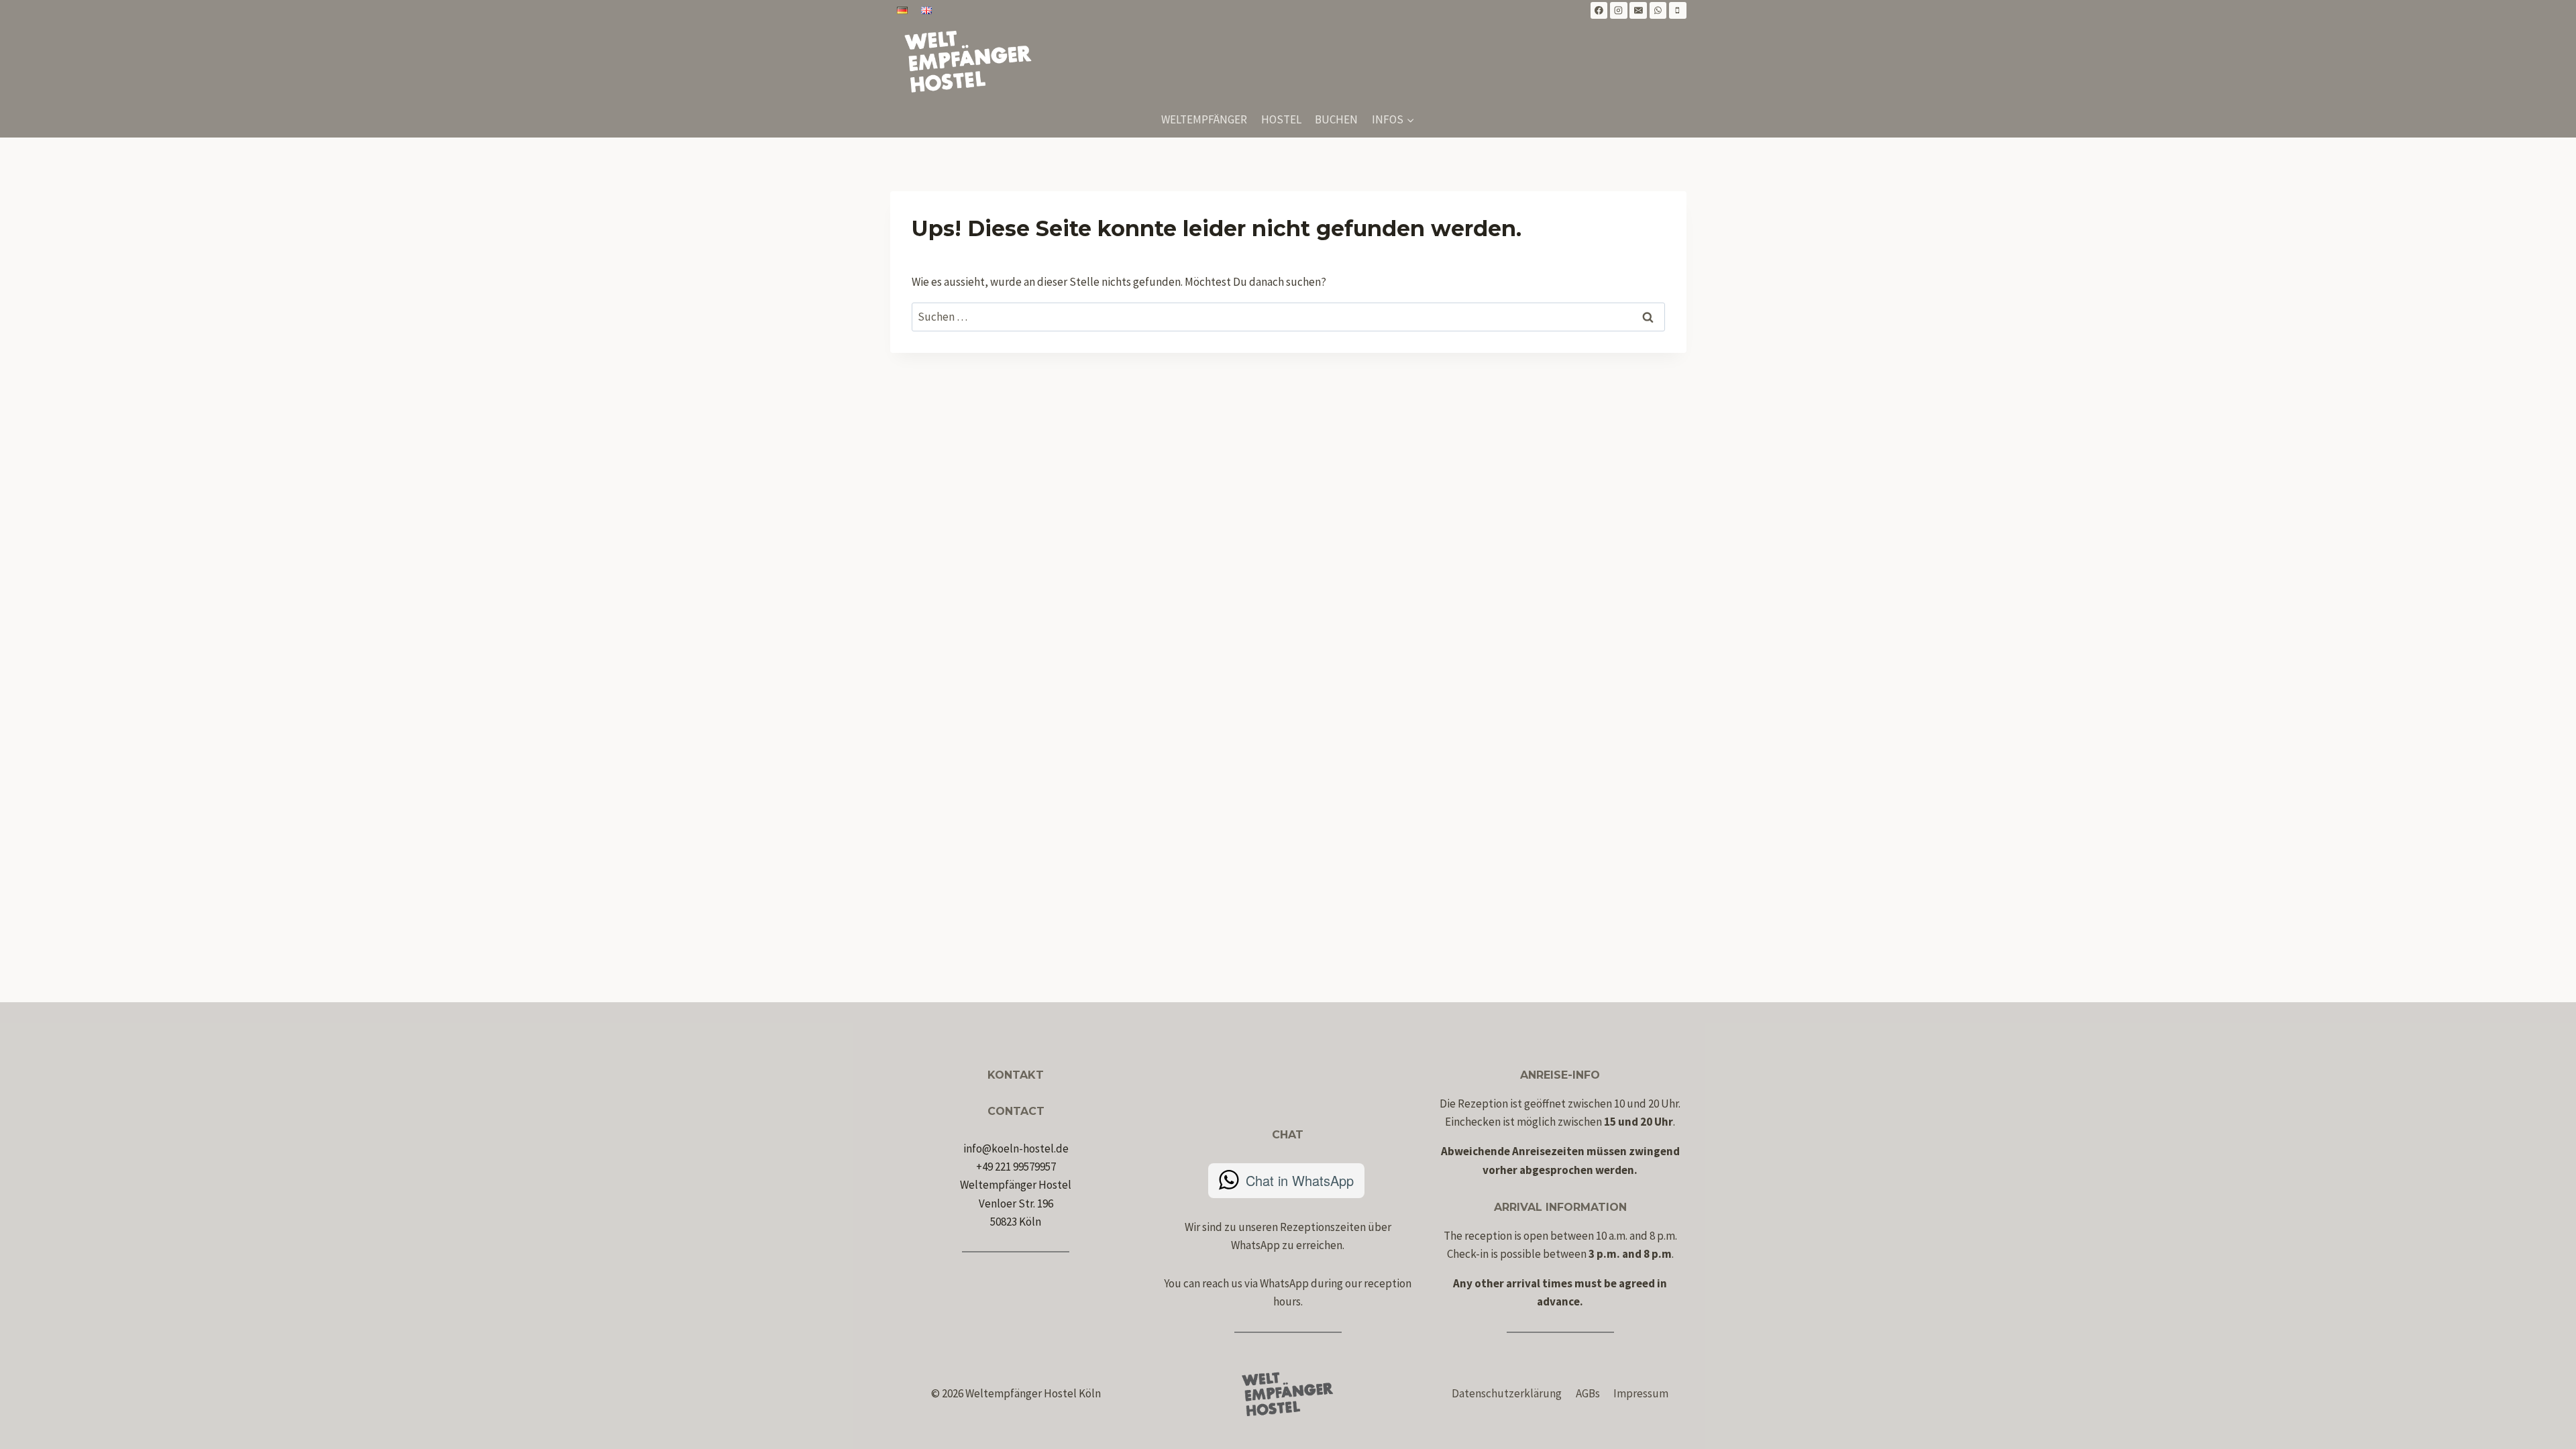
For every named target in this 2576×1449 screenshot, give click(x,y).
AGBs (1588, 1393)
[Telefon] (1678, 11)
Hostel (1281, 119)
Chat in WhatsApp (1300, 1180)
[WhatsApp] (1658, 11)
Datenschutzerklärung (1507, 1393)
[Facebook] (1599, 11)
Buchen (1336, 119)
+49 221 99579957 (1016, 1167)
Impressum (1641, 1393)
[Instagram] (1619, 11)
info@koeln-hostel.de (1016, 1148)
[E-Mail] (1638, 11)
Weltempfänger (1204, 119)
